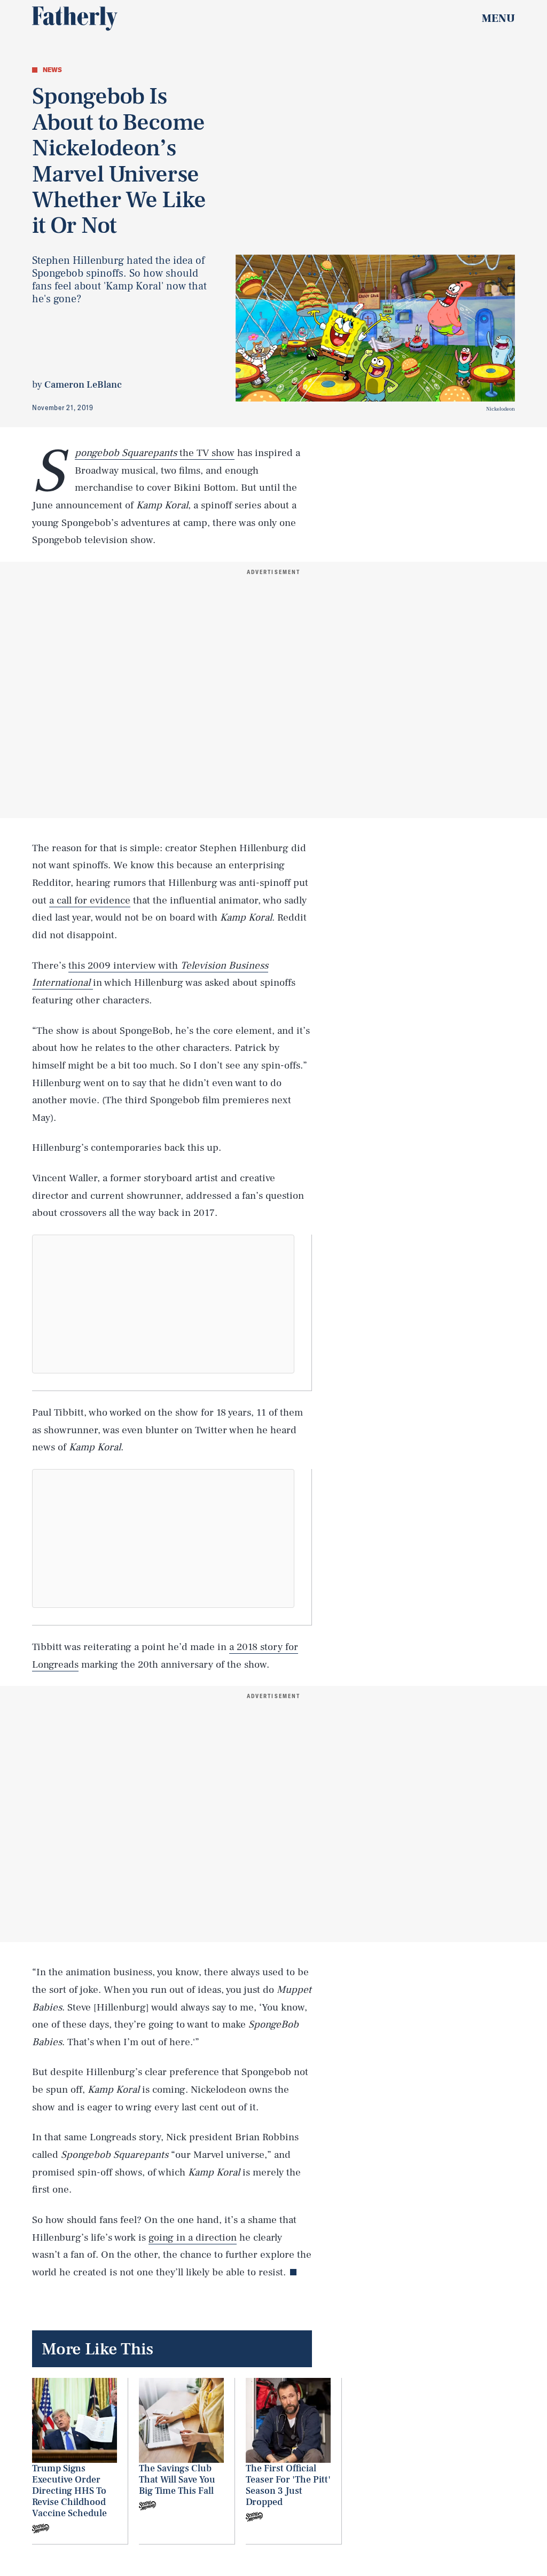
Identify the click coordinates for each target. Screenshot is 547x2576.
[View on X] (163, 1304)
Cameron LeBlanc (83, 385)
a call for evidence (90, 900)
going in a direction (193, 2237)
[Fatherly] (75, 19)
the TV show (155, 453)
